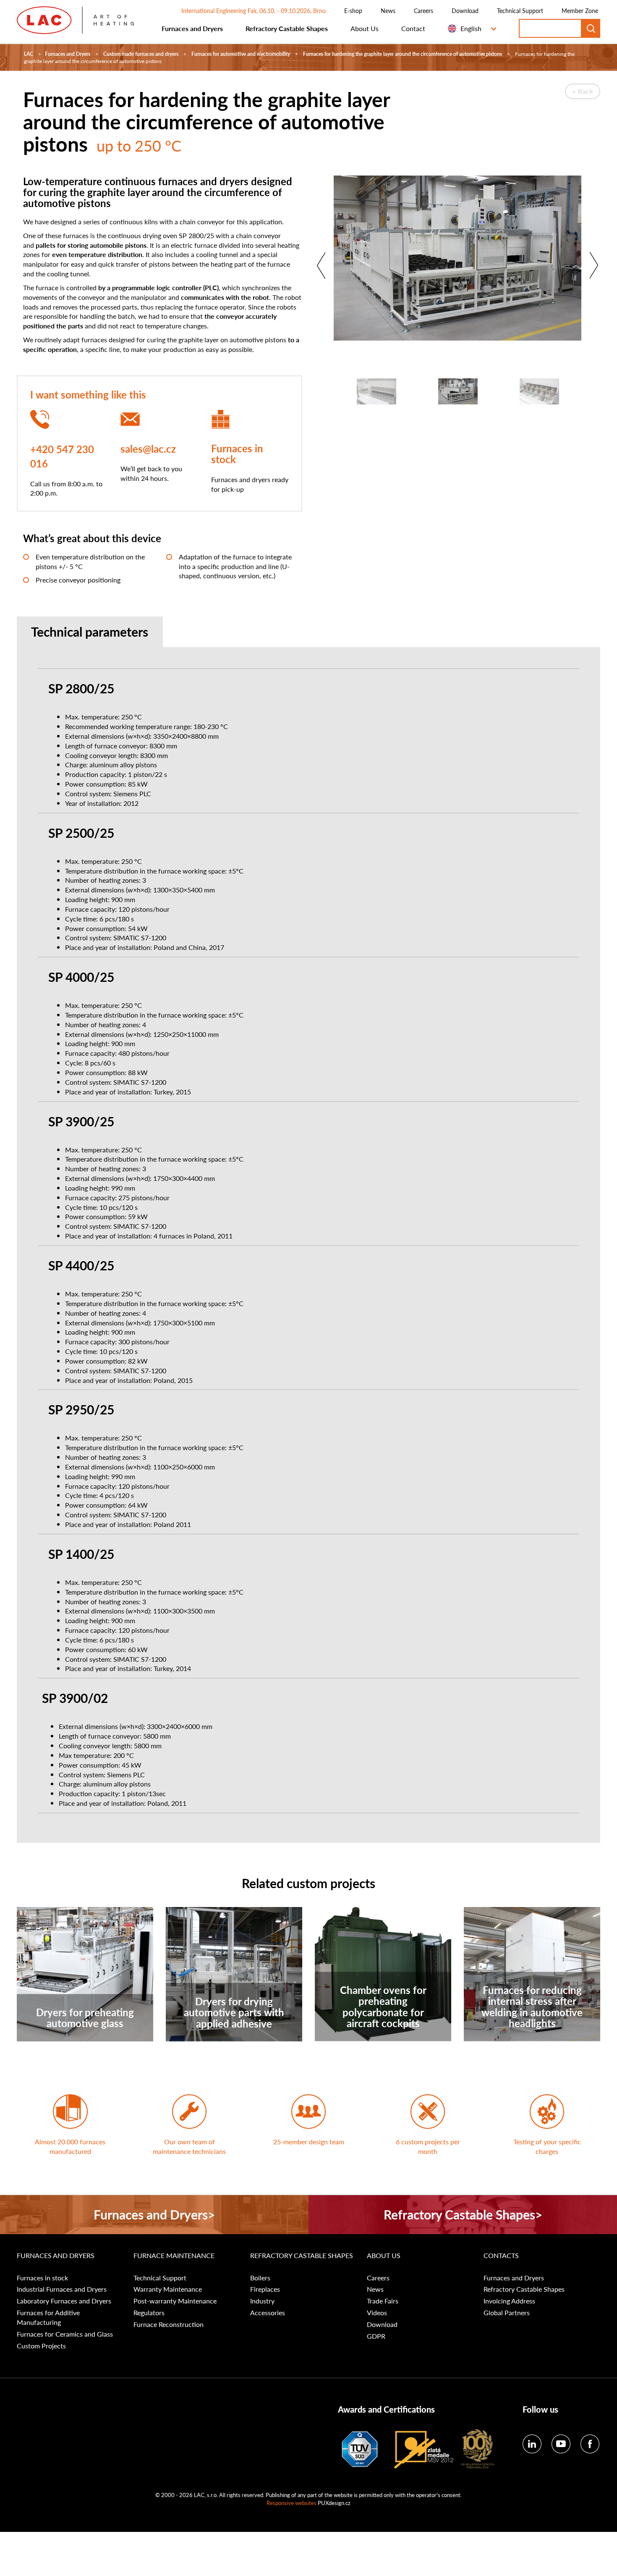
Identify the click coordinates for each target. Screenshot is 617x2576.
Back (586, 91)
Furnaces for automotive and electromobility (241, 54)
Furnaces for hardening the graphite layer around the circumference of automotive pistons (403, 54)
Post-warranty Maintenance (175, 2301)
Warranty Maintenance (168, 2289)
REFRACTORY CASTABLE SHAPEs (302, 2256)
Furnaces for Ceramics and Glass (65, 2334)
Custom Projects (41, 2346)
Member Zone (580, 10)
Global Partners (507, 2313)
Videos (377, 2313)
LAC (29, 54)
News (388, 10)
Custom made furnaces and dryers (141, 54)
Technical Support (520, 10)
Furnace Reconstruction (169, 2324)
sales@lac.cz (148, 449)
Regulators (149, 2313)
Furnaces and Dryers (192, 28)
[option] (458, 262)
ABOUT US (384, 2256)
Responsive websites (292, 2503)
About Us (365, 28)
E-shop (353, 10)
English (471, 28)
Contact (413, 28)
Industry (262, 2301)
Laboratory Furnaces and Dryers (64, 2301)
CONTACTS (501, 2256)
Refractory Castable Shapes (287, 28)
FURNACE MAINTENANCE (174, 2256)
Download (465, 10)
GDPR (376, 2336)
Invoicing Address (509, 2301)
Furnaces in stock (237, 454)
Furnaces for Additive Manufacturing (48, 2318)
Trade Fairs (383, 2301)
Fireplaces (265, 2289)
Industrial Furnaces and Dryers (62, 2289)
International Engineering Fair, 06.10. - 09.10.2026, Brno (254, 10)
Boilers (260, 2278)
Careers (424, 10)
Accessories (268, 2313)
